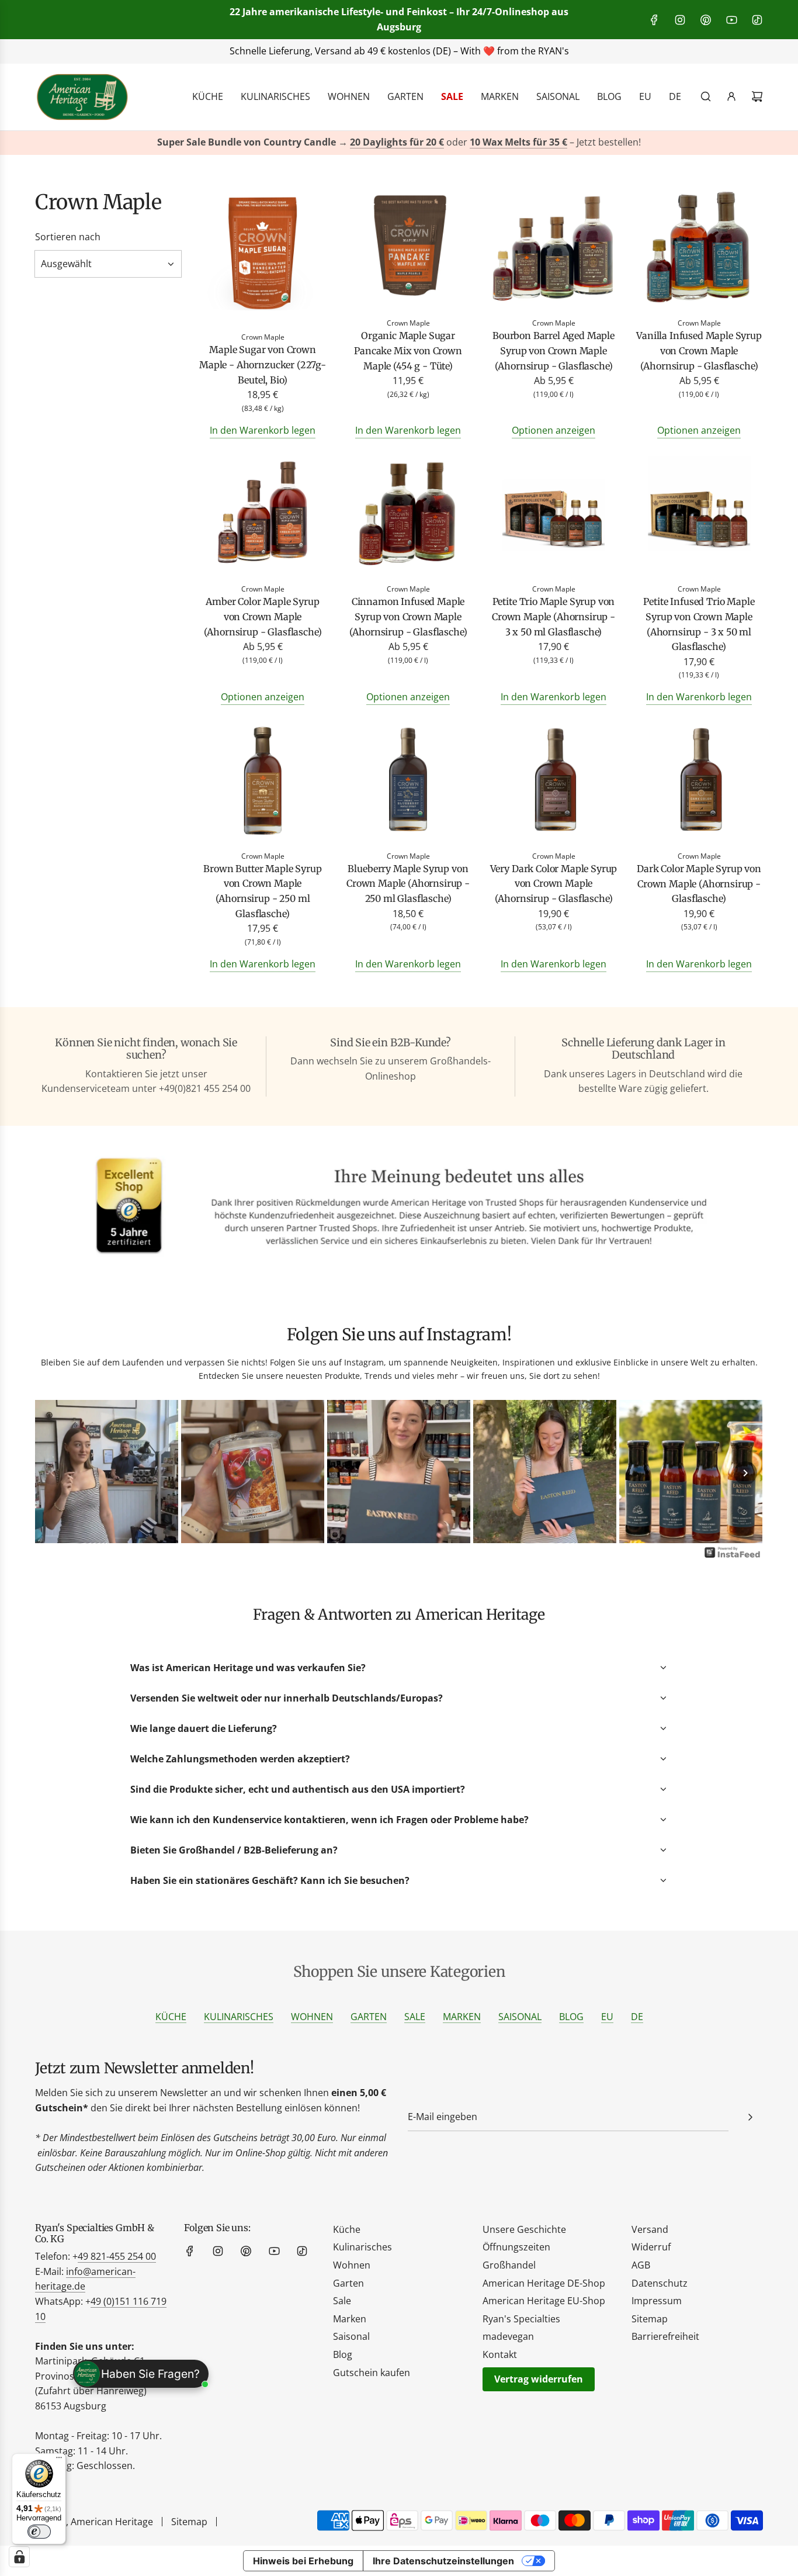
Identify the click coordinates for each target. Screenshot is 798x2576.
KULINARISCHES (239, 2017)
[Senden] (750, 2117)
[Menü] (59, 2460)
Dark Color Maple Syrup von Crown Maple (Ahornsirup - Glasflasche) (699, 884)
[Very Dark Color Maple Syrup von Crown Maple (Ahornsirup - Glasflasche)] (554, 782)
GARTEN (369, 2017)
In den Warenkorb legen (263, 430)
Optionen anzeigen (554, 430)
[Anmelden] (731, 96)
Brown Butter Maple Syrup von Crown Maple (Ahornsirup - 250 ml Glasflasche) (262, 891)
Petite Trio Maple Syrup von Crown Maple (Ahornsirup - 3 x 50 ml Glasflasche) (554, 616)
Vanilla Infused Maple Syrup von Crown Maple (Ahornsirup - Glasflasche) (699, 350)
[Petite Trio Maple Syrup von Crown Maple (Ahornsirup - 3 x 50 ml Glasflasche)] (554, 515)
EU (607, 2017)
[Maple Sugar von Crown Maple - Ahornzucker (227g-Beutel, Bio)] (263, 256)
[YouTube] (731, 20)
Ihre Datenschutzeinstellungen (443, 2561)
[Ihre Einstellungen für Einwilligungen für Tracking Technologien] (19, 2557)
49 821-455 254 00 (117, 2256)
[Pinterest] (706, 20)
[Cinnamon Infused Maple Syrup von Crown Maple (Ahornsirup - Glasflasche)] (408, 515)
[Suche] (706, 96)
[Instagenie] (733, 1557)
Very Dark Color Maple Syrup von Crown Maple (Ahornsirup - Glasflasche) (554, 884)
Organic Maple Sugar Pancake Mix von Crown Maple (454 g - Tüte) (408, 350)
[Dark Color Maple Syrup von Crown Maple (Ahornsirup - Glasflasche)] (699, 782)
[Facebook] (654, 20)
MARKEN (462, 2017)
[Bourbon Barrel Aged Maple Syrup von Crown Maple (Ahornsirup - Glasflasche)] (554, 249)
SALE (415, 2017)
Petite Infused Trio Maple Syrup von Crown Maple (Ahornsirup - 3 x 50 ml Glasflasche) (699, 624)
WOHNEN (312, 2017)
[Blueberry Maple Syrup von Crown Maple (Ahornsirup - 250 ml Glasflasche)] (408, 782)
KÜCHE (171, 2017)
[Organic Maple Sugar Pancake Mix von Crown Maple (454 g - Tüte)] (408, 249)
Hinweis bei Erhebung (303, 2561)
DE (637, 2017)
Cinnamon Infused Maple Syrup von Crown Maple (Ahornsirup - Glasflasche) (408, 616)
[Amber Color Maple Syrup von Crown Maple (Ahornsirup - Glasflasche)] (263, 515)
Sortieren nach (68, 237)
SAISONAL (520, 2017)
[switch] (39, 2532)
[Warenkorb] (757, 96)
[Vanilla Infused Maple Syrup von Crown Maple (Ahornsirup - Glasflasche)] (699, 249)
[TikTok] (757, 20)
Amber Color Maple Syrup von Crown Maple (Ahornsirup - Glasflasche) (263, 616)
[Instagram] (680, 20)
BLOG (571, 2017)
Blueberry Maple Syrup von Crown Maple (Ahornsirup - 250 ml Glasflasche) (408, 884)
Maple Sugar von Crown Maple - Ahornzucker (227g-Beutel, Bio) (263, 364)
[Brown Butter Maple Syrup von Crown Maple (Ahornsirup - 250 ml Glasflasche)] (263, 782)
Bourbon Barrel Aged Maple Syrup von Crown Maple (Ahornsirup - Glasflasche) (554, 350)
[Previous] (53, 1473)
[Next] (745, 1473)
